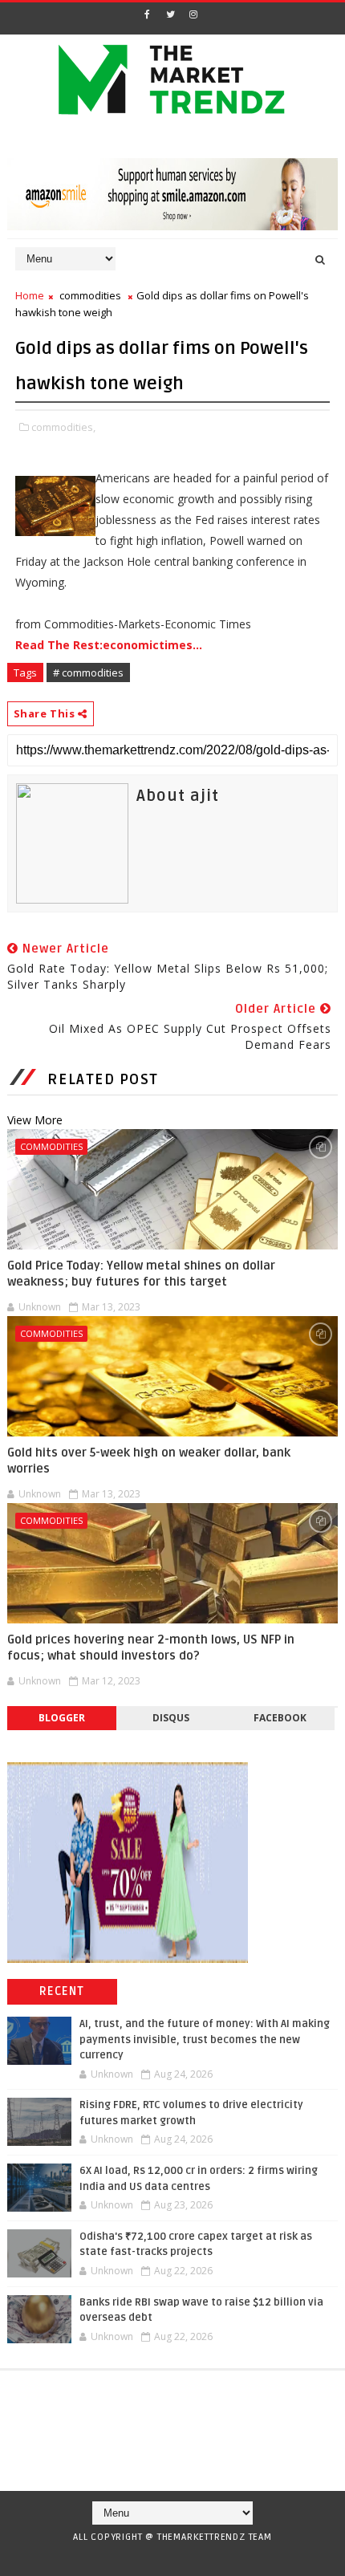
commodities (90, 295)
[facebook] (147, 14)
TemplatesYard (167, 2558)
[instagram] (193, 14)
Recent (62, 1991)
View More (35, 1120)
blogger (62, 1718)
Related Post (103, 1079)
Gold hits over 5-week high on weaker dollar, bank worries (149, 1461)
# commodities (88, 672)
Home (30, 295)
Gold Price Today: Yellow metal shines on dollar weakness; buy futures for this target (141, 1274)
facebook (280, 1718)
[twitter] (170, 14)
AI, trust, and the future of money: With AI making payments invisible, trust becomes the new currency (205, 2040)
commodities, (63, 427)
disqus (171, 1718)
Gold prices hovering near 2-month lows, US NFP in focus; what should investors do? (151, 1648)
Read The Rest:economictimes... (109, 645)
